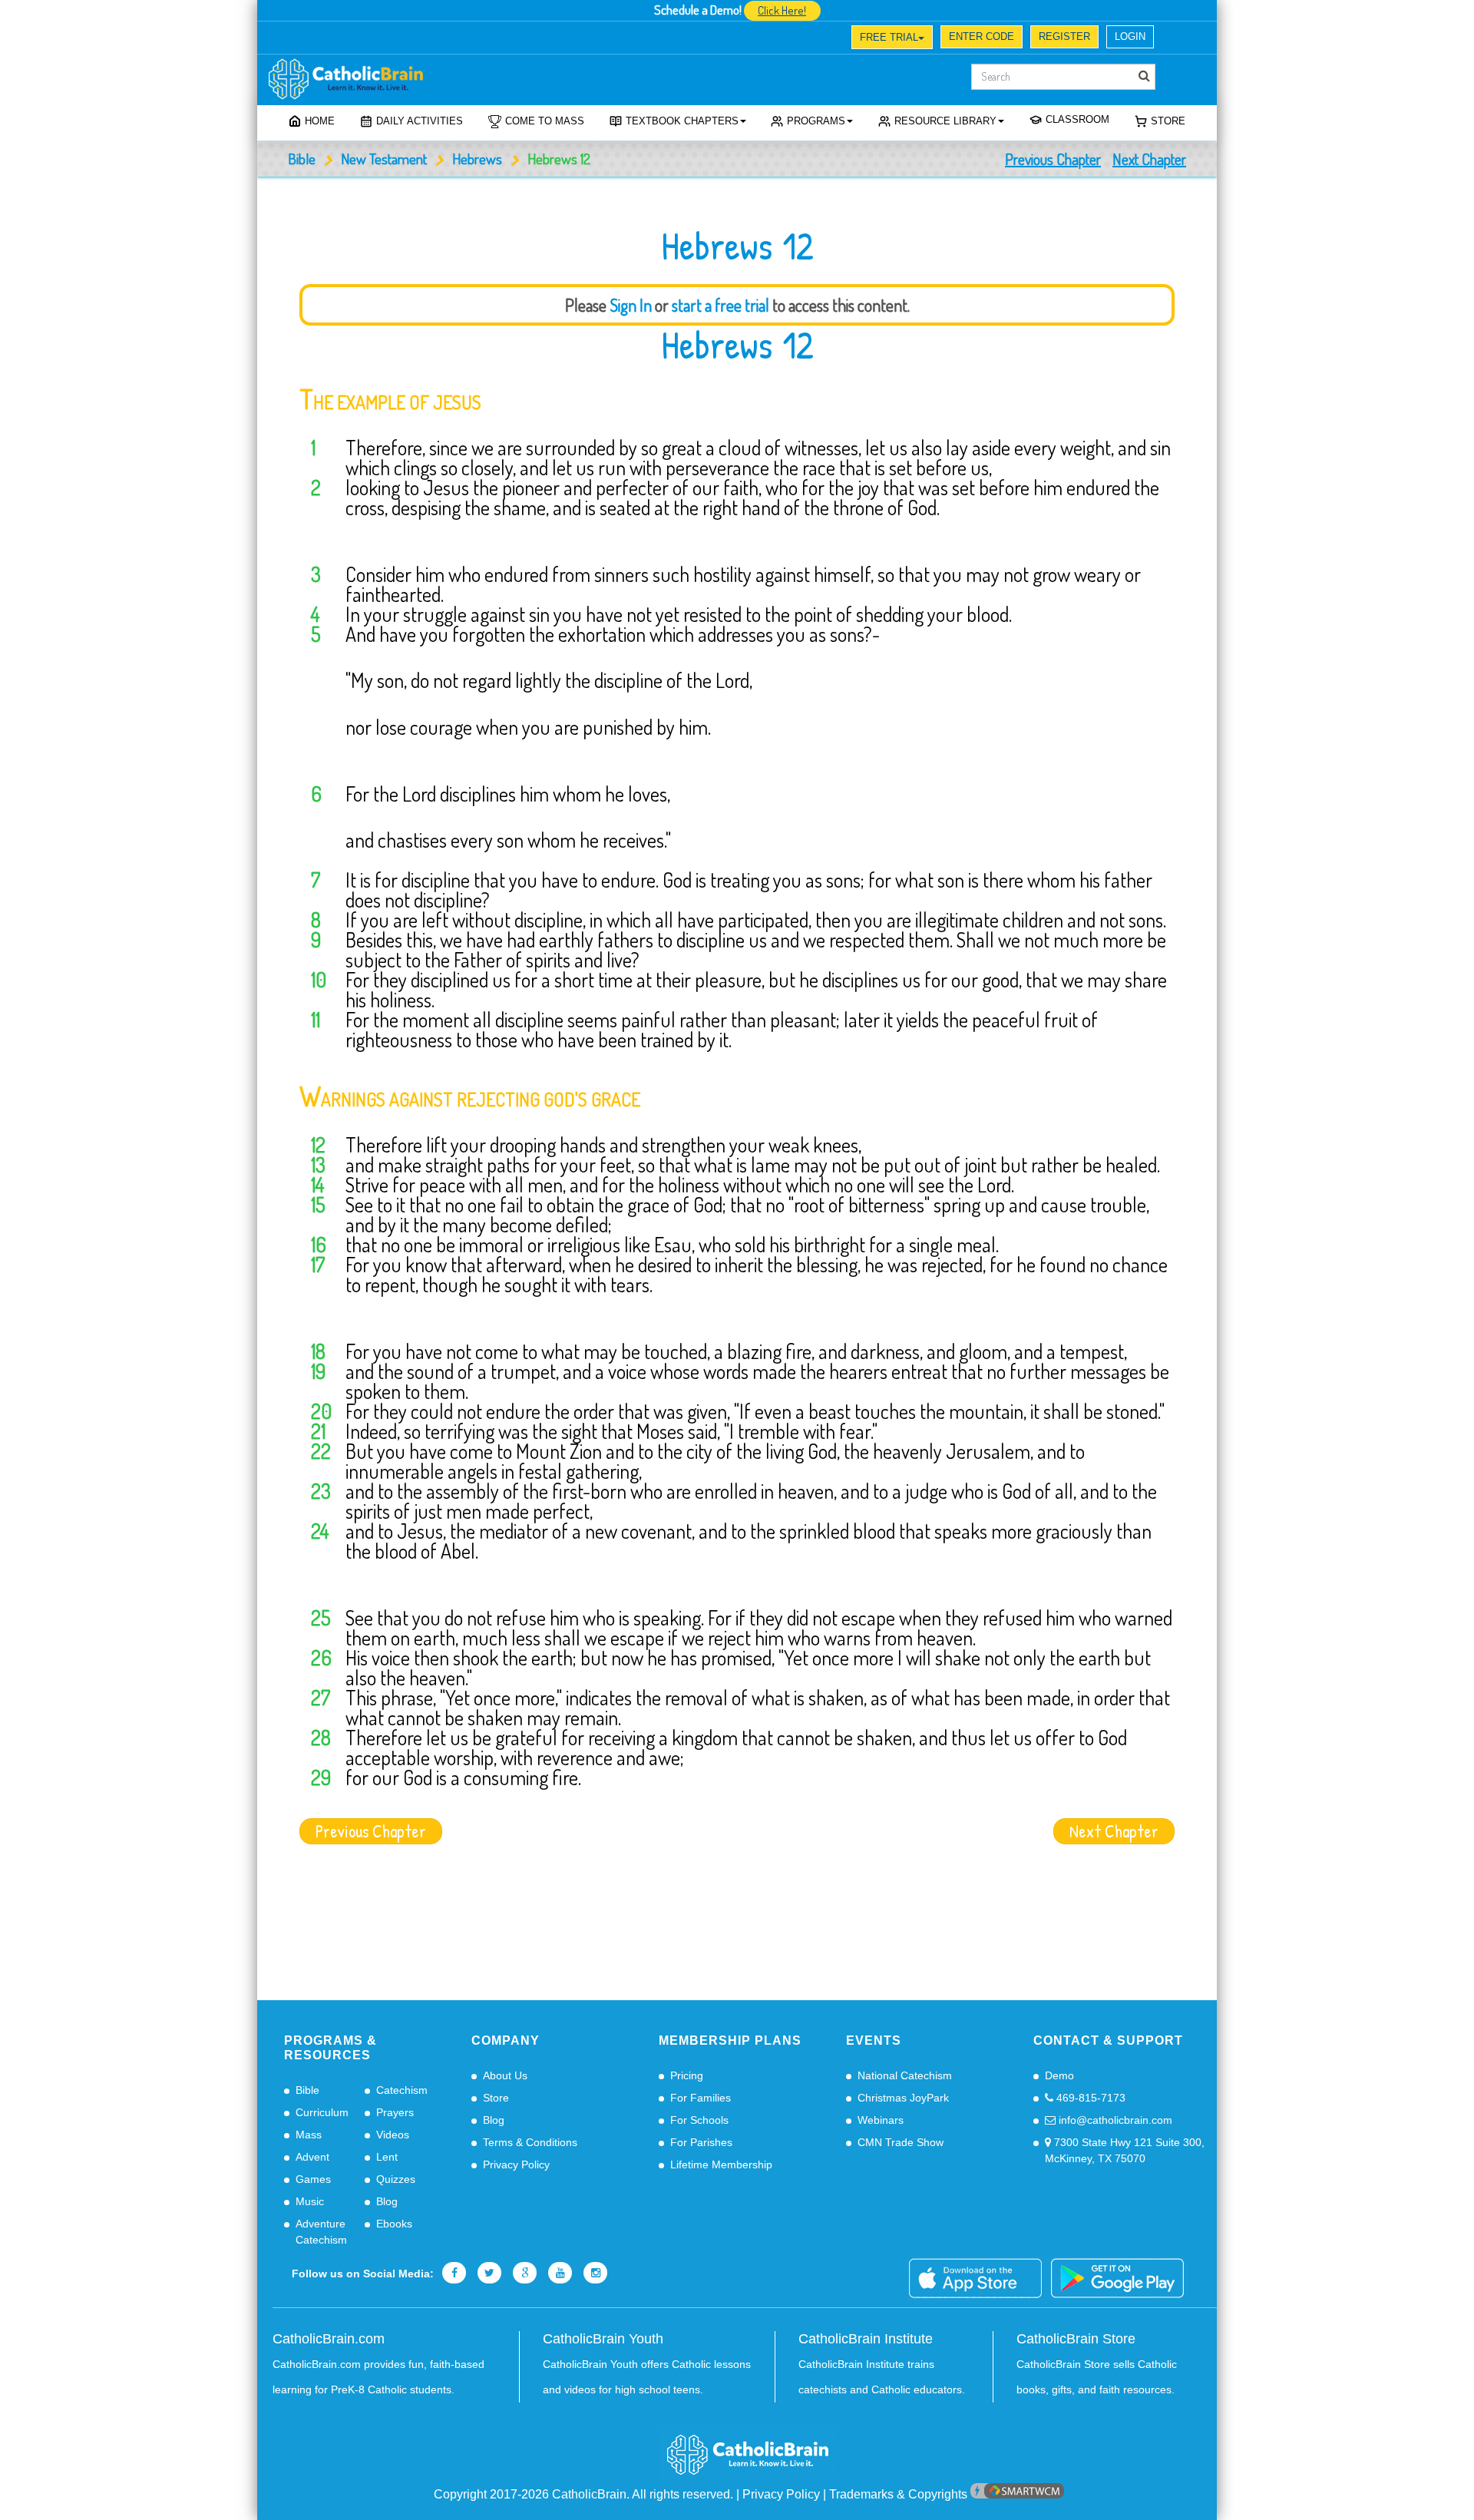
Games (313, 2179)
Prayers (395, 2112)
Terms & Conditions (530, 2142)
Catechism (402, 2090)
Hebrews (477, 159)
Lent (387, 2157)
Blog (387, 2201)
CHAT (433, 39)
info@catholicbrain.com (1114, 2120)
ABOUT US (311, 39)
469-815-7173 (1089, 2098)
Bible (302, 159)
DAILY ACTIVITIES (420, 121)
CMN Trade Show (901, 2142)
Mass (309, 2135)
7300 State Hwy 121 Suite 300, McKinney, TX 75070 (1125, 2150)
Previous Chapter (1053, 159)
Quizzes (396, 2179)
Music (310, 2201)
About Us (505, 2075)
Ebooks (394, 2224)
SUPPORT (377, 39)
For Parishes (701, 2142)
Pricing (687, 2075)
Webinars (881, 2120)
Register (1064, 36)
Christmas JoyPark (903, 2098)
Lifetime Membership (721, 2164)
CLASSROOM (1077, 119)
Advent (312, 2157)
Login (1130, 36)
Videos (393, 2135)
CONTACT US (496, 39)
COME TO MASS (545, 121)
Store (1168, 121)
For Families (701, 2098)
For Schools (699, 2120)
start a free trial (720, 305)
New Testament (384, 159)
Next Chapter (1149, 159)
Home (320, 121)
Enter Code (982, 36)
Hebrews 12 (737, 345)
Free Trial (889, 37)
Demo (1059, 2075)
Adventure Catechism (321, 2232)
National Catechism (905, 2075)
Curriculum (322, 2112)
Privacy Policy (516, 2164)
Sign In (631, 305)
